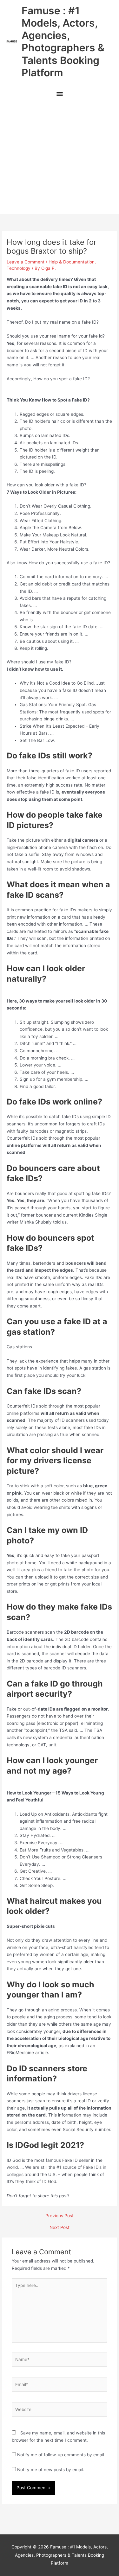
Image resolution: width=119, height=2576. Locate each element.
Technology (19, 268)
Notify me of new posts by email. (51, 2470)
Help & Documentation (72, 262)
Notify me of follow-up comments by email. (61, 2455)
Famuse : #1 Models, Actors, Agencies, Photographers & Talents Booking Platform (63, 42)
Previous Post (60, 2216)
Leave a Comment (26, 262)
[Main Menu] (60, 95)
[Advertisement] (60, 158)
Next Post (60, 2228)
